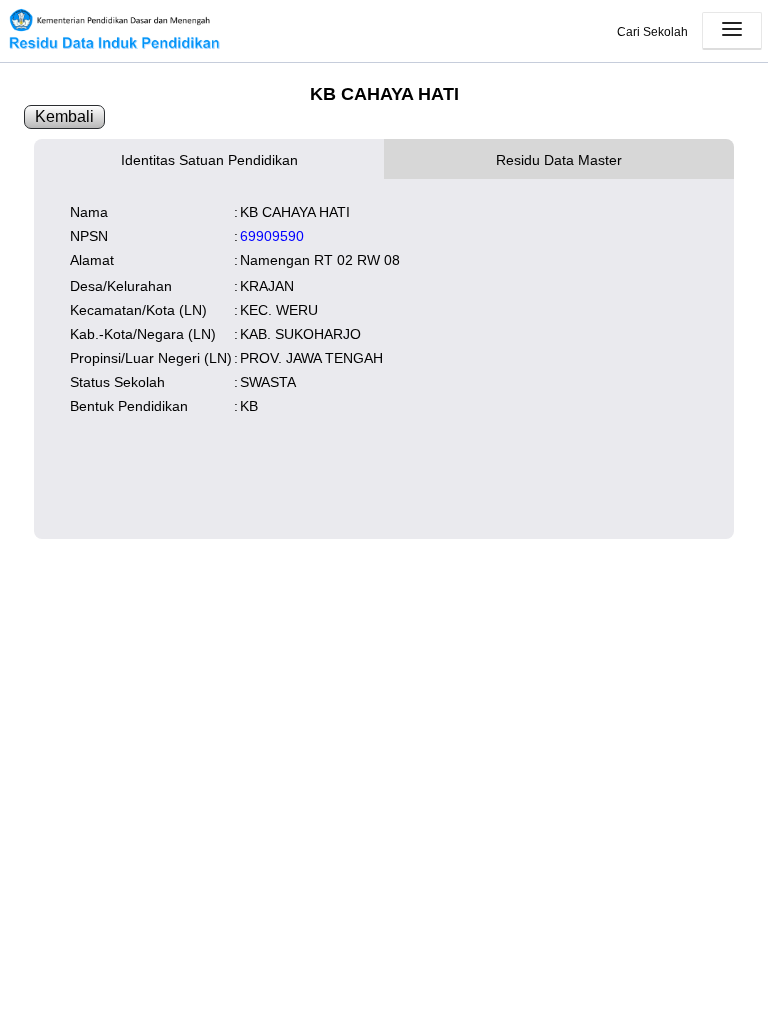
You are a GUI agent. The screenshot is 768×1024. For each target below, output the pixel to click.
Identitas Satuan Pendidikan (209, 160)
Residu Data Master (559, 160)
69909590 (272, 236)
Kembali (64, 116)
